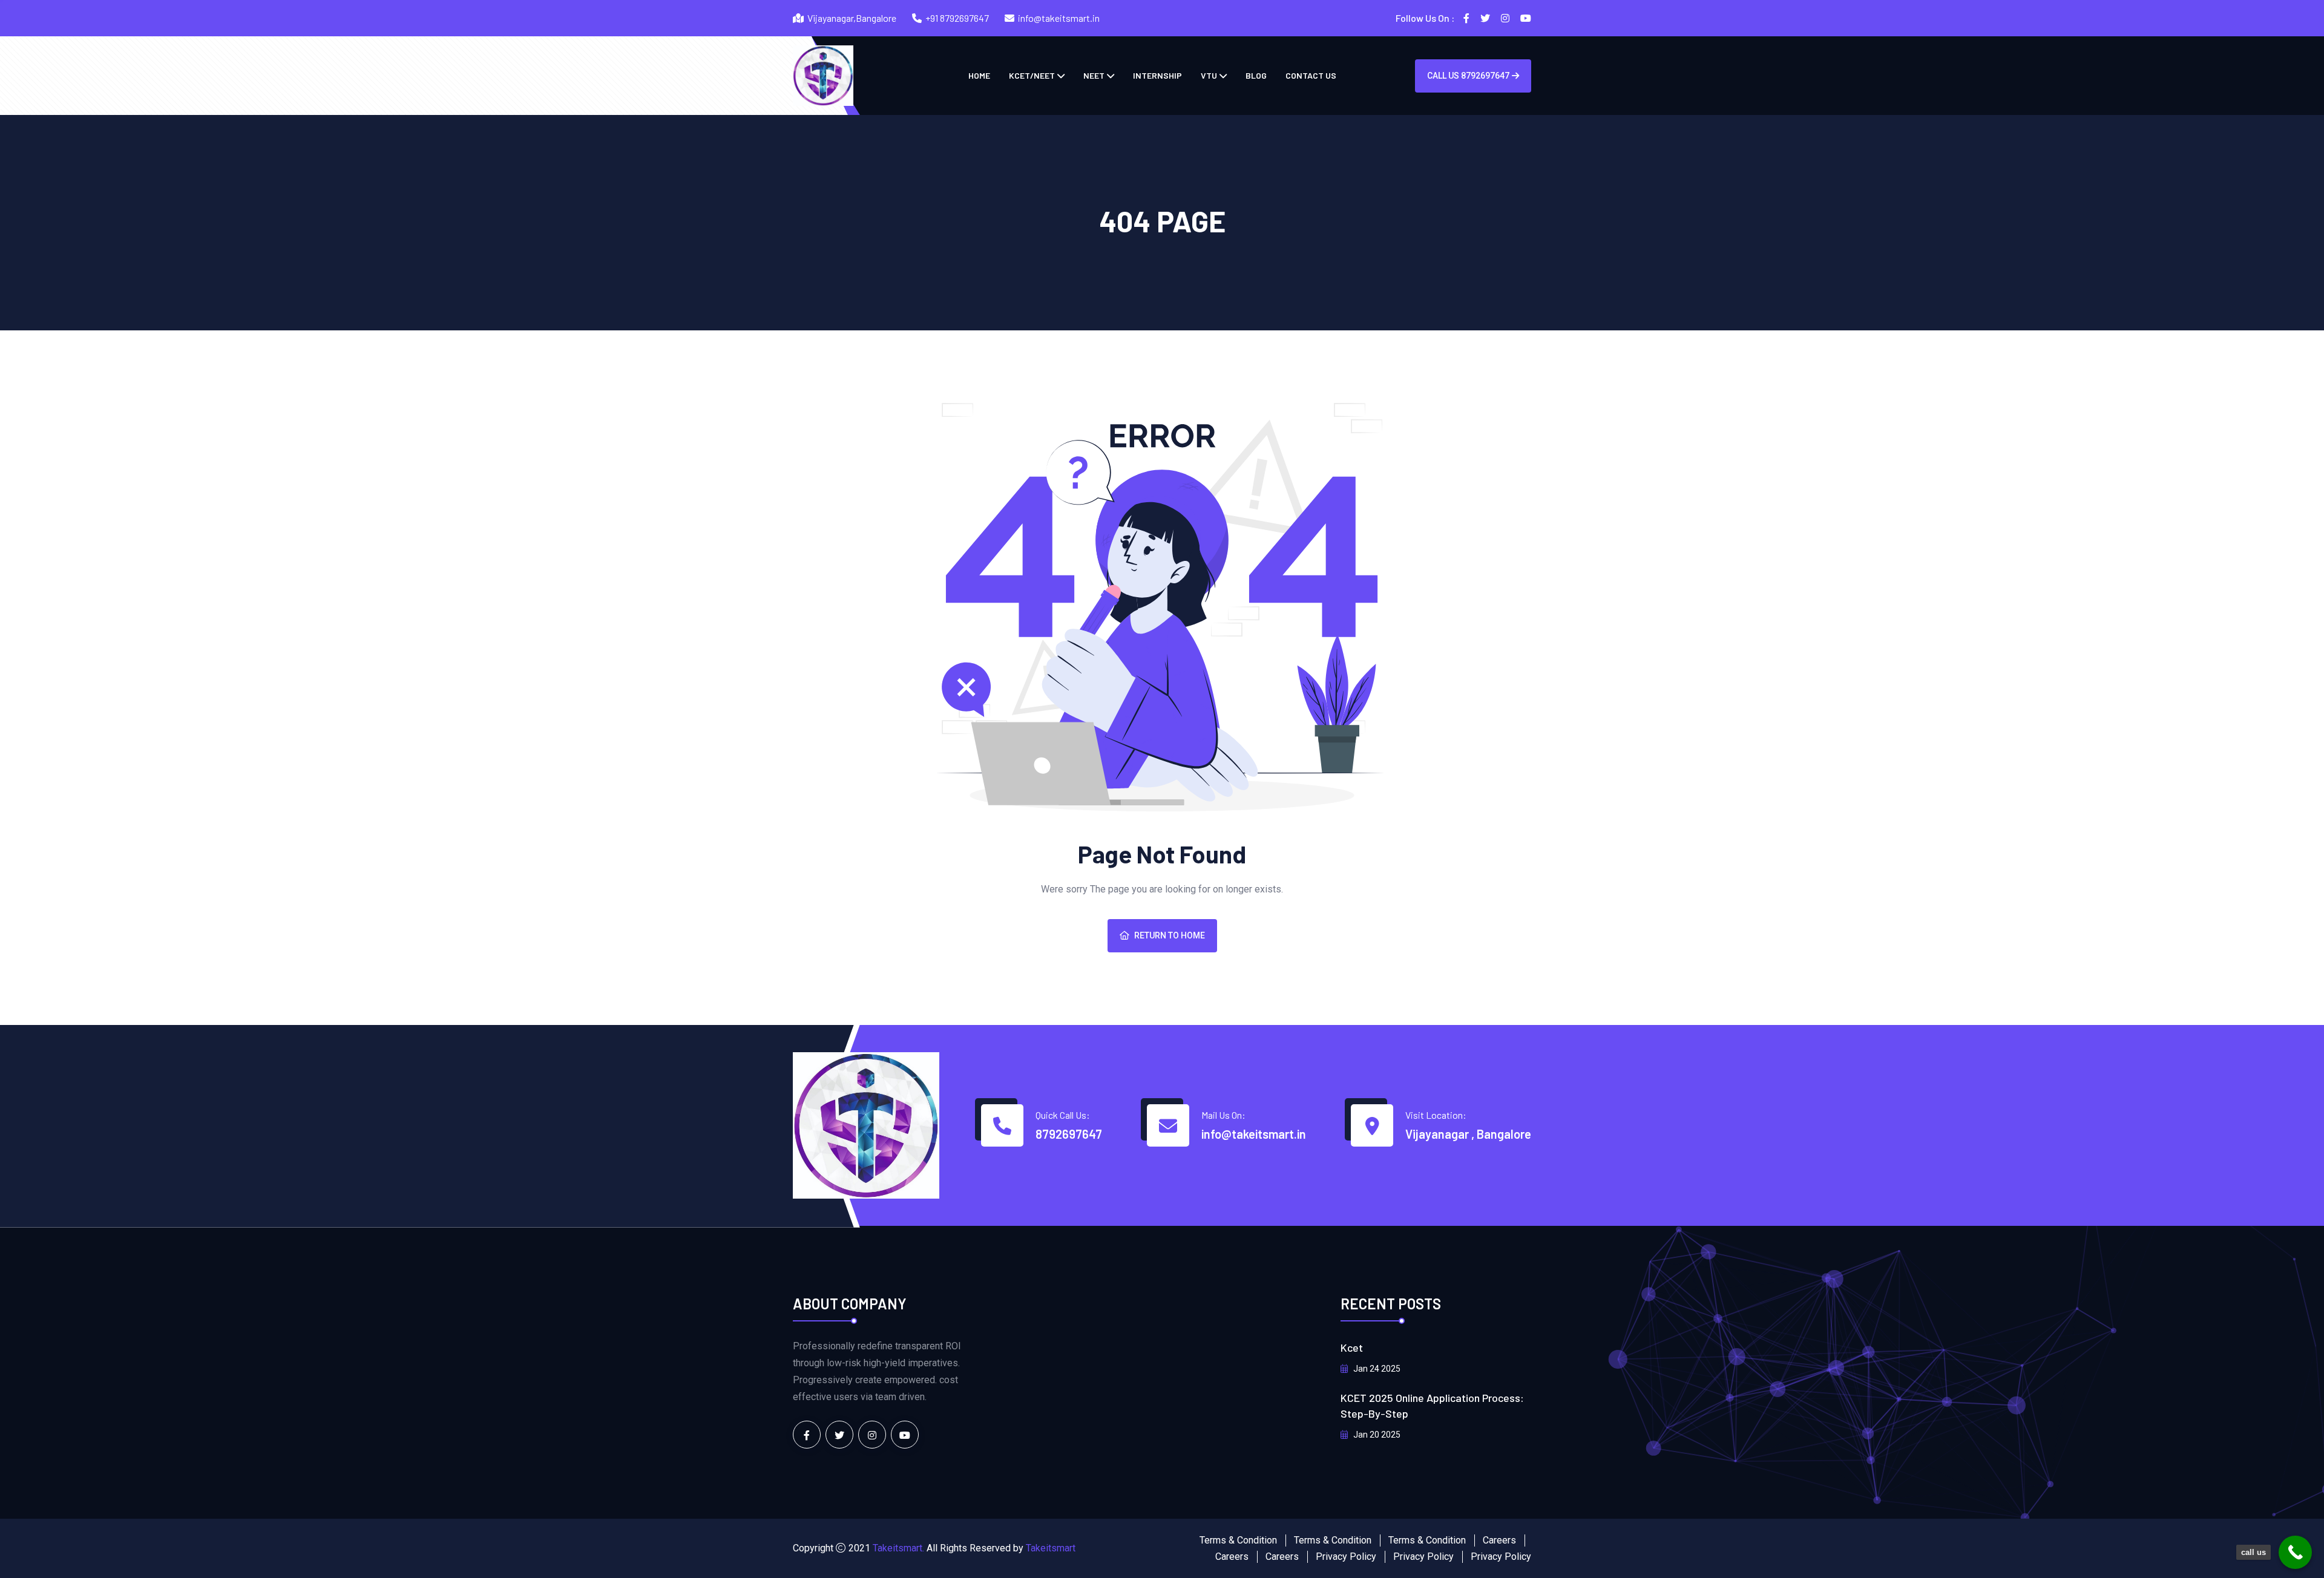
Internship (1157, 75)
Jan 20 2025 (1376, 1435)
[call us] (2295, 1552)
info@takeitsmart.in (1059, 18)
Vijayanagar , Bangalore (1468, 1134)
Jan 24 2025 (1376, 1369)
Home (979, 75)
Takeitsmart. (898, 1548)
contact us (1311, 75)
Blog (1256, 75)
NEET (1094, 75)
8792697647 (1069, 1134)
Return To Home (1170, 935)
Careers (1499, 1540)
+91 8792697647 (957, 18)
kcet (1352, 1347)
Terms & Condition (1238, 1540)
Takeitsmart (1051, 1548)
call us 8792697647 (1468, 76)
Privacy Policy (1346, 1557)
